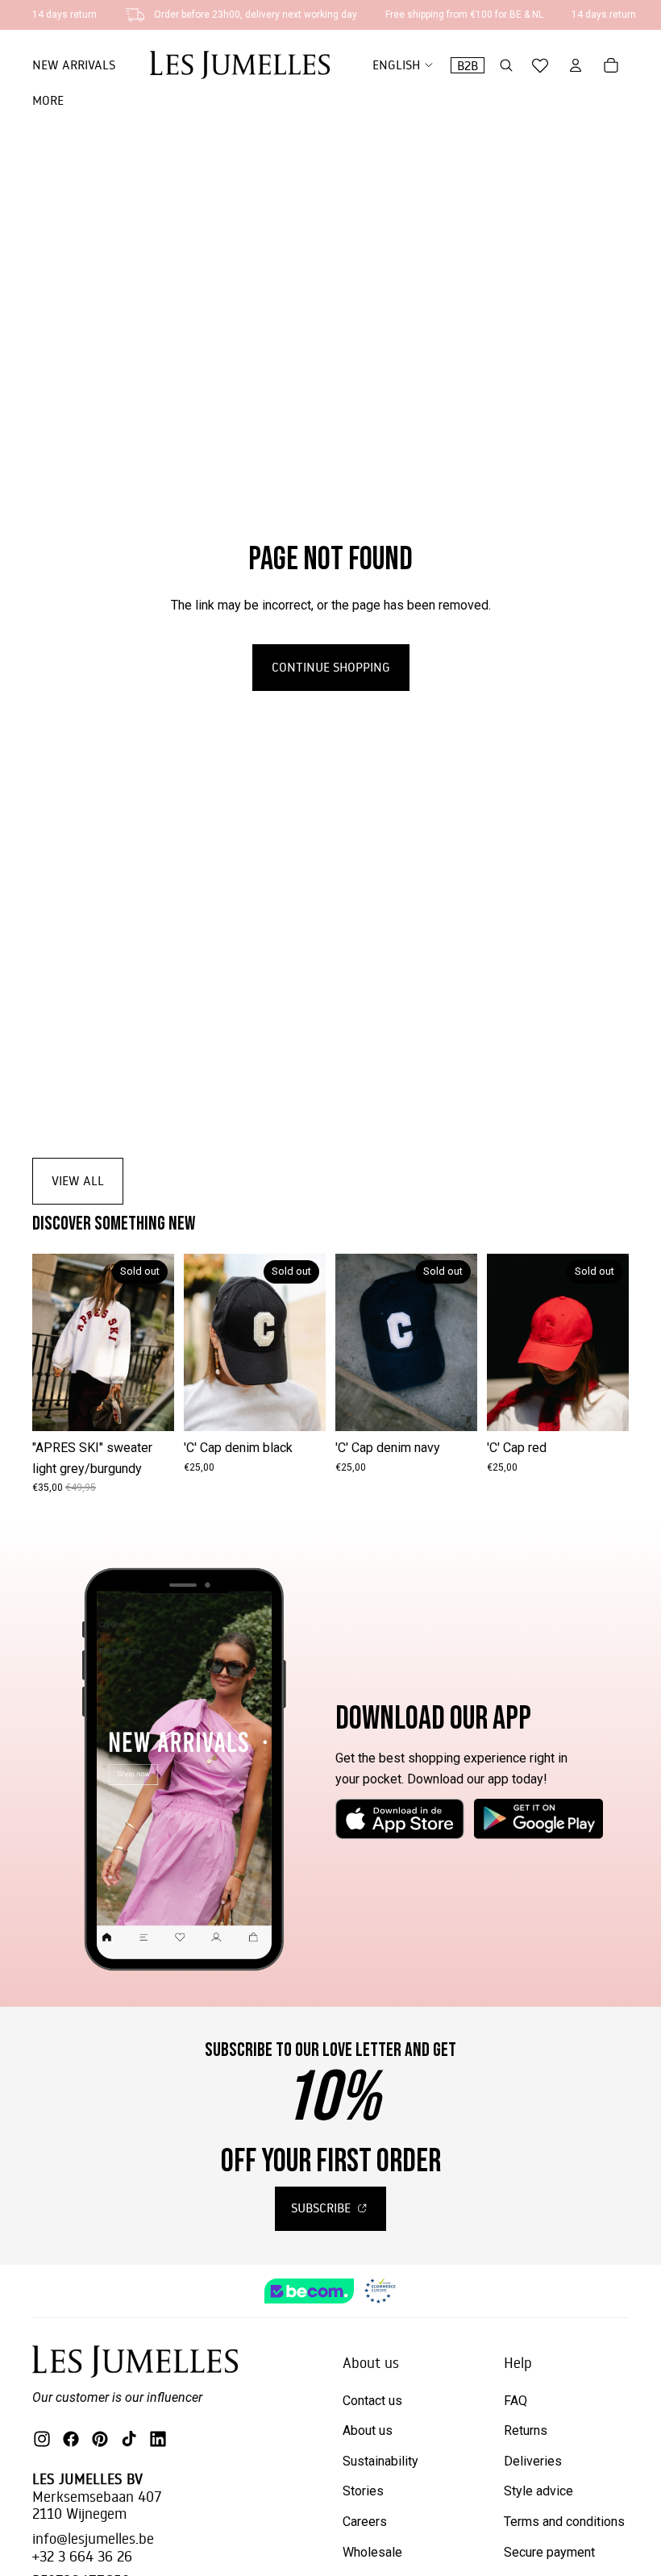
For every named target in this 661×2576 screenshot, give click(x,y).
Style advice (538, 2491)
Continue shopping (331, 667)
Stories (363, 2491)
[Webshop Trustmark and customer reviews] (331, 2291)
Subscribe (322, 2208)
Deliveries (533, 2461)
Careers (365, 2522)
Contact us (372, 2401)
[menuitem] (48, 101)
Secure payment (549, 2552)
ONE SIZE (104, 1407)
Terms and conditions (564, 2522)
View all (78, 1180)
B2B (468, 65)
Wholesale (372, 2552)
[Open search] (506, 65)
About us (368, 2430)
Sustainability (380, 2461)
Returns (526, 2430)
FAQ (515, 2401)
